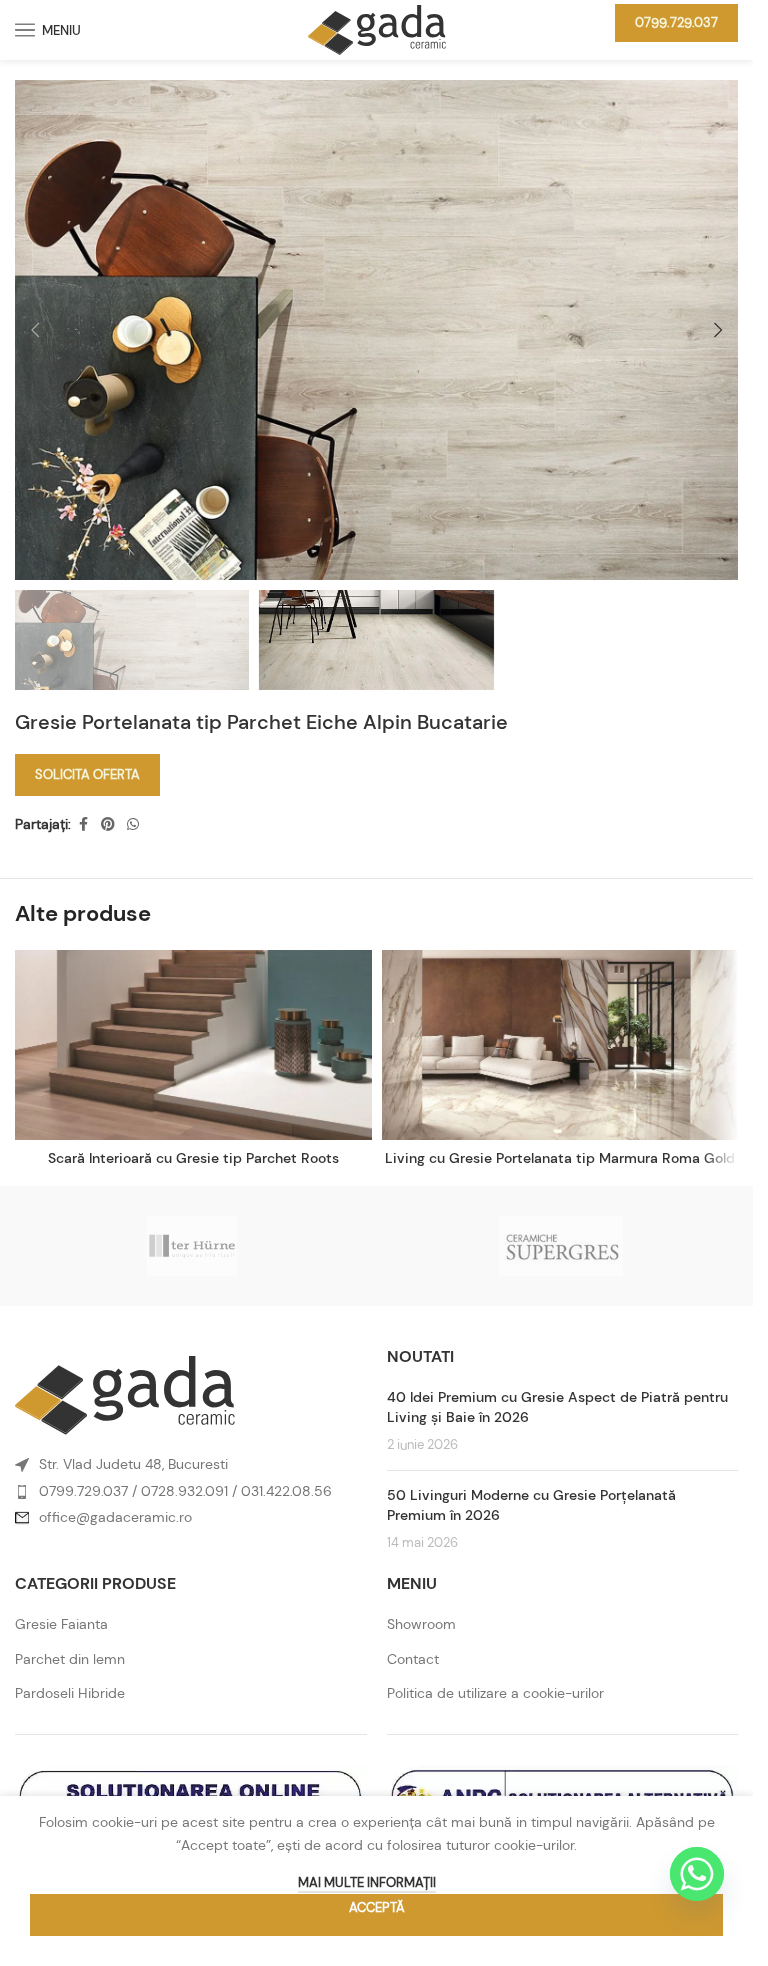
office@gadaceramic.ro (115, 1517)
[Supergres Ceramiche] (561, 1246)
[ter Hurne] (192, 1246)
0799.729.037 (676, 22)
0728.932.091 (184, 1491)
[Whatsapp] (697, 1874)
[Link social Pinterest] (108, 824)
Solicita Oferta (87, 774)
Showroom (421, 1624)
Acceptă (377, 1907)
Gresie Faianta (61, 1624)
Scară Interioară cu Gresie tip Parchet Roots (193, 1158)
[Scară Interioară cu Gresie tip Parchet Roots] (193, 1045)
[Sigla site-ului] (377, 28)
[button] (35, 330)
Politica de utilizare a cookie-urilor (495, 1693)
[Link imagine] (125, 1394)
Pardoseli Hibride (70, 1693)
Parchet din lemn (70, 1659)
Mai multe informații (367, 1882)
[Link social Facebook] (83, 824)
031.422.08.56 (286, 1491)
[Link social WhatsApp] (133, 824)
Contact (413, 1659)
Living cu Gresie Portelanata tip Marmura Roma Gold (560, 1158)
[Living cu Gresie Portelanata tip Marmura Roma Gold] (560, 1045)
